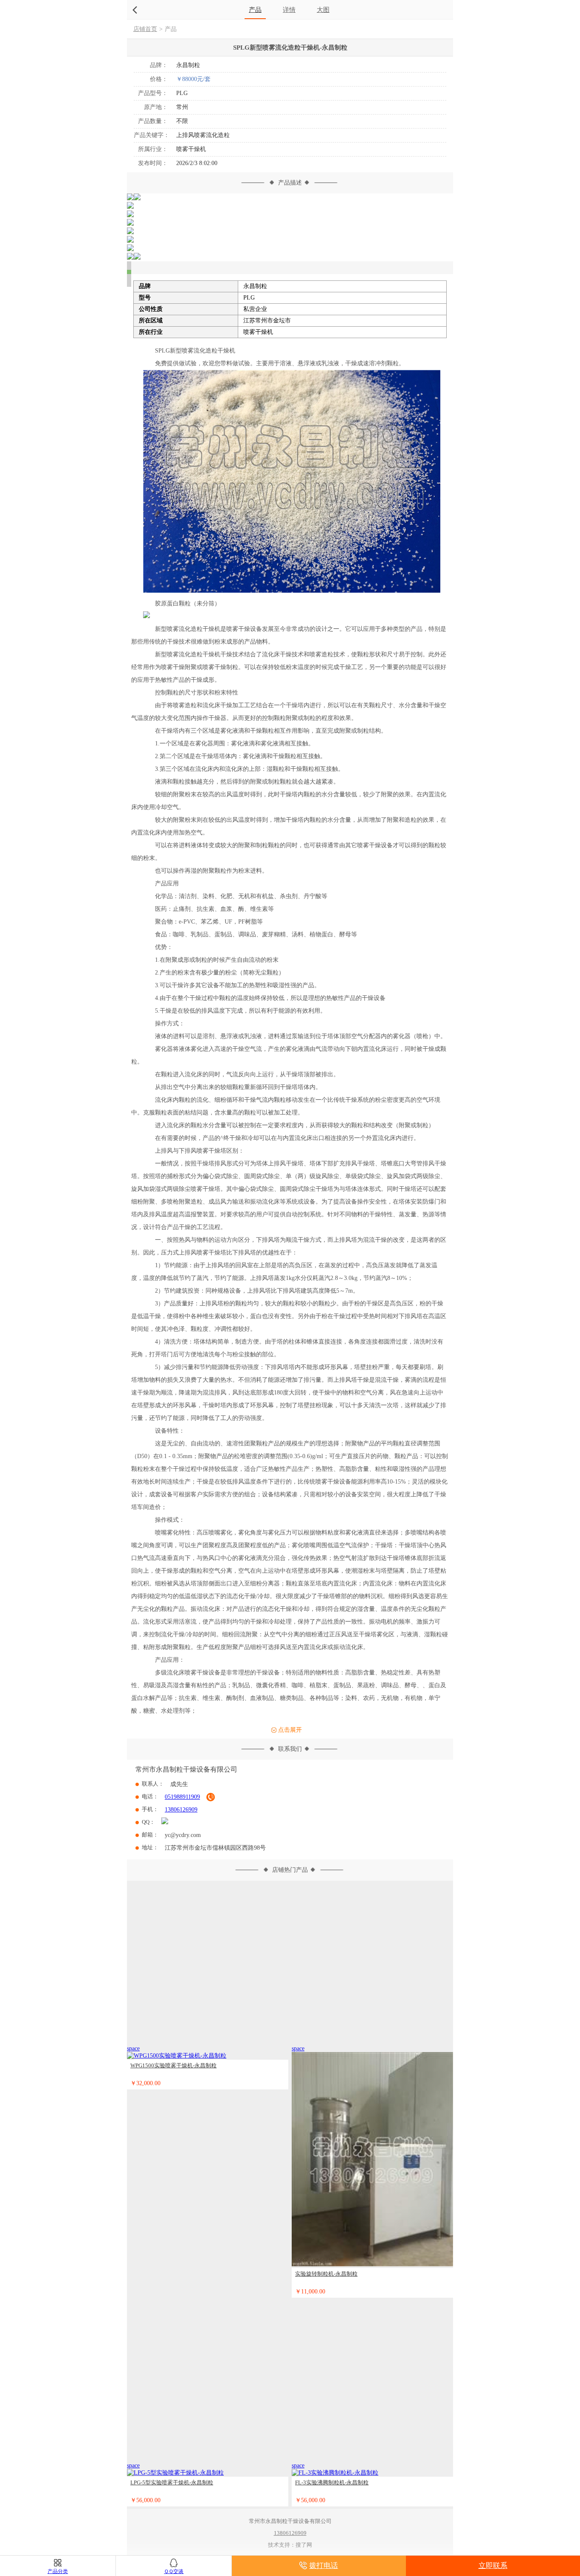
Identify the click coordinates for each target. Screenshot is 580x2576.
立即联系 (493, 2566)
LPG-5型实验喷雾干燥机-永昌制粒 (172, 2481)
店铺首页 (145, 29)
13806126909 (181, 1808)
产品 (255, 10)
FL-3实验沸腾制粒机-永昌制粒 (332, 2481)
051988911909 (182, 1795)
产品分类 (58, 2571)
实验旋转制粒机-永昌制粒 (326, 2272)
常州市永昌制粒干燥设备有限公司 (186, 1768)
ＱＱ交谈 (174, 2571)
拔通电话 (211, 1795)
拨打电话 (324, 2566)
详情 (289, 10)
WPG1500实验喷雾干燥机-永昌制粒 (173, 2064)
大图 (323, 10)
